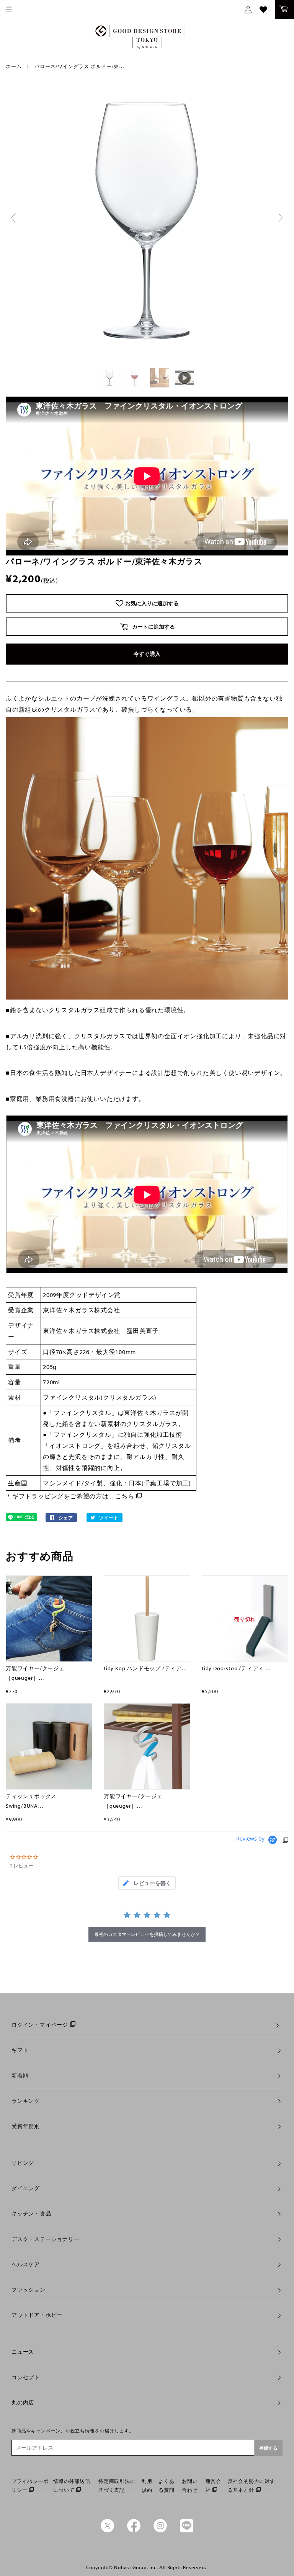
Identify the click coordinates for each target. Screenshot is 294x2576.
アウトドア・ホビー (37, 2315)
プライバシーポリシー (30, 2485)
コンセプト (26, 2377)
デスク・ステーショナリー (46, 2239)
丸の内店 (23, 2403)
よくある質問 (166, 2485)
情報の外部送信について (72, 2485)
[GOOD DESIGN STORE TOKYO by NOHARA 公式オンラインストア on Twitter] (107, 2530)
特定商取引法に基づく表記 (117, 2485)
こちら (125, 1496)
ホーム (14, 66)
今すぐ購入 (147, 654)
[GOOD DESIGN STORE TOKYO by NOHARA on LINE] (187, 2530)
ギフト (20, 2050)
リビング (23, 2163)
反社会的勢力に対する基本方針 (252, 2485)
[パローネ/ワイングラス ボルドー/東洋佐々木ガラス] (110, 378)
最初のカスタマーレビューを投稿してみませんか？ (147, 1934)
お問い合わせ (190, 2485)
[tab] (147, 1883)
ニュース (23, 2352)
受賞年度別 (26, 2126)
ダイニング (26, 2188)
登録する (268, 2448)
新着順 (20, 2076)
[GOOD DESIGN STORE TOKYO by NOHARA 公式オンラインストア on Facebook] (134, 2530)
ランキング (26, 2101)
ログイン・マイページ (40, 2025)
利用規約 (147, 2485)
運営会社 (213, 2485)
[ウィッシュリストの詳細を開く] (263, 10)
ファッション (29, 2290)
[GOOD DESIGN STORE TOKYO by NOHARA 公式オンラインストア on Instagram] (160, 2530)
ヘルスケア (26, 2264)
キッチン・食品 (31, 2213)
